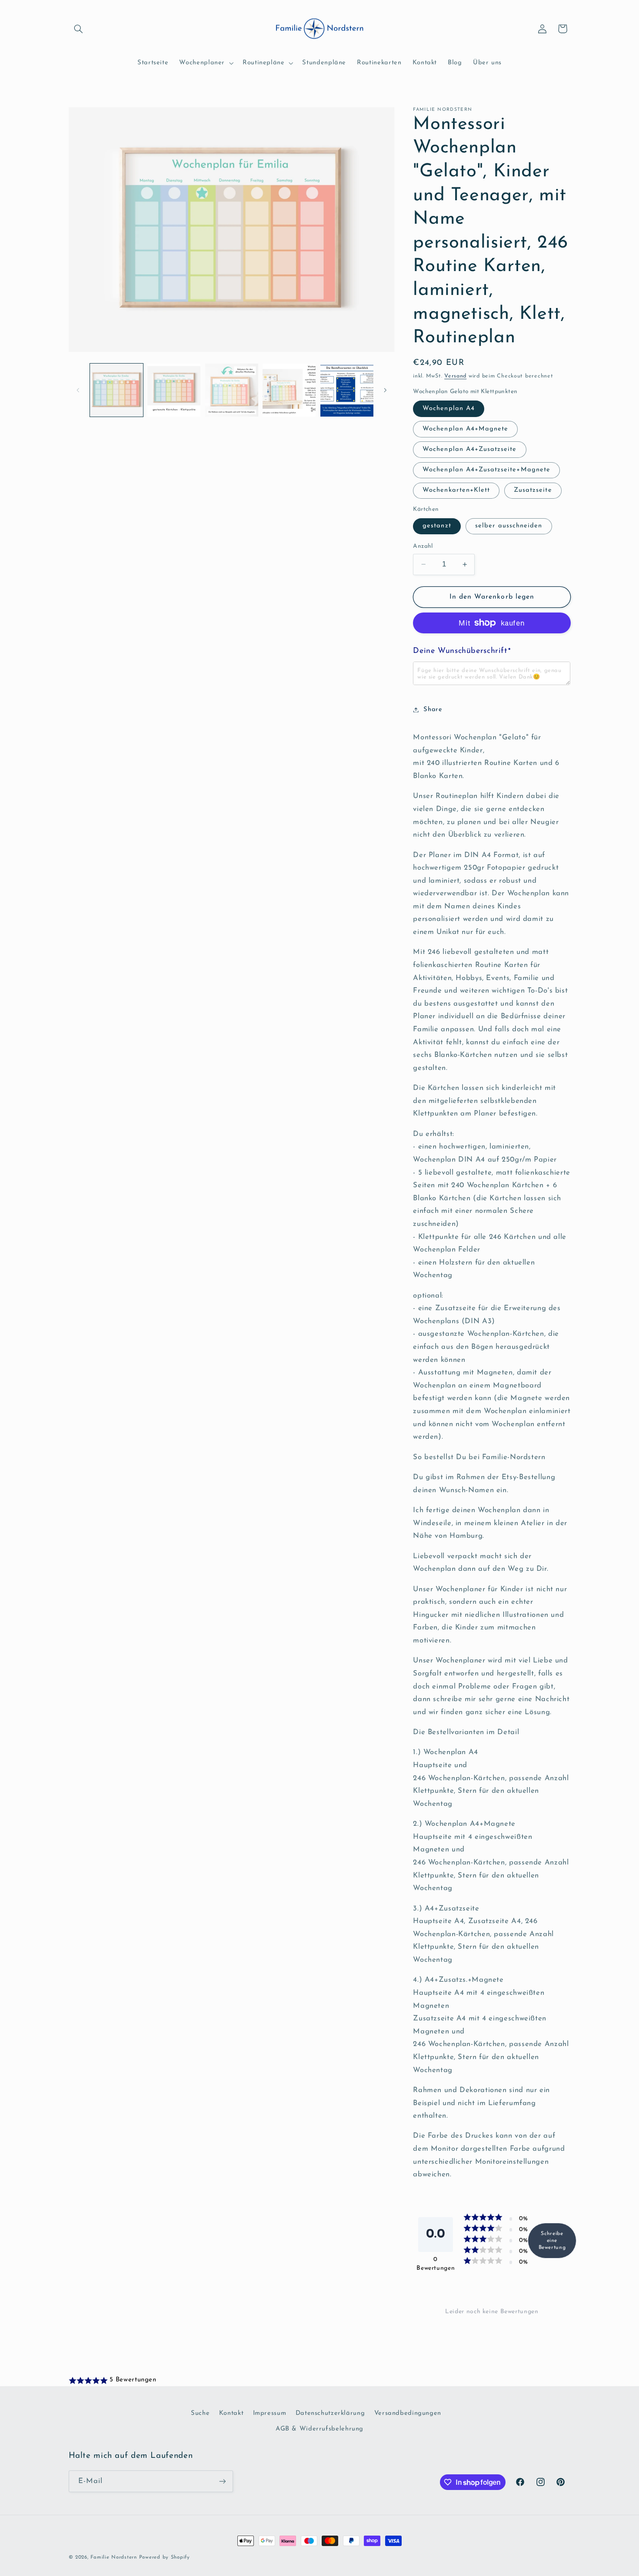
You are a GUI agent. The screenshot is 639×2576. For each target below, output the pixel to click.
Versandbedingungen (408, 2413)
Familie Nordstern (114, 2557)
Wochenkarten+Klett (456, 490)
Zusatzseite (533, 490)
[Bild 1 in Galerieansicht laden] (116, 390)
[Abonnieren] (222, 2481)
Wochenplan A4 (449, 409)
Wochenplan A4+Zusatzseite (469, 449)
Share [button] (433, 710)
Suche (200, 2413)
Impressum (270, 2413)
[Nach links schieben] (78, 390)
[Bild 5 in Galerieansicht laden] (232, 390)
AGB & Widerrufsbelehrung (319, 2429)
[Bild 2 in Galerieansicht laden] (174, 390)
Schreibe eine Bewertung (552, 2241)
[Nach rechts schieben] (385, 390)
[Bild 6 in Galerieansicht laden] (289, 390)
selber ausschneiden (509, 526)
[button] (79, 29)
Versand (455, 376)
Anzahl (423, 546)
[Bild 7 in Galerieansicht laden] (347, 390)
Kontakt (231, 2413)
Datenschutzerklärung (330, 2413)
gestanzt (437, 526)
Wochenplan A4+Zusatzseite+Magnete (486, 470)
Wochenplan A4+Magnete (465, 429)
